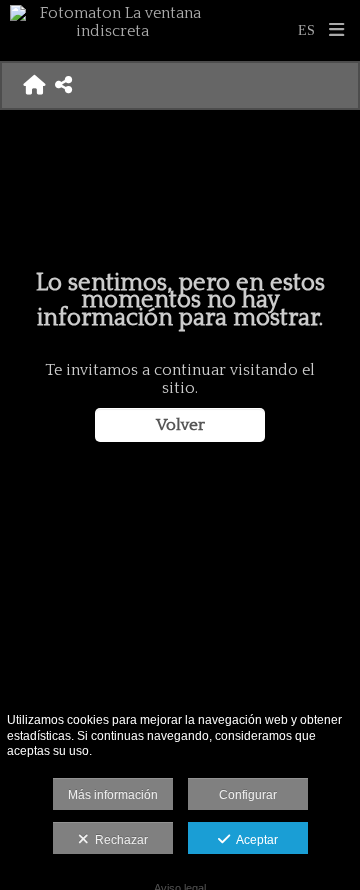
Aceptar (254, 840)
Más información (113, 795)
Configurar (248, 795)
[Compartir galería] (63, 85)
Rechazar (118, 840)
